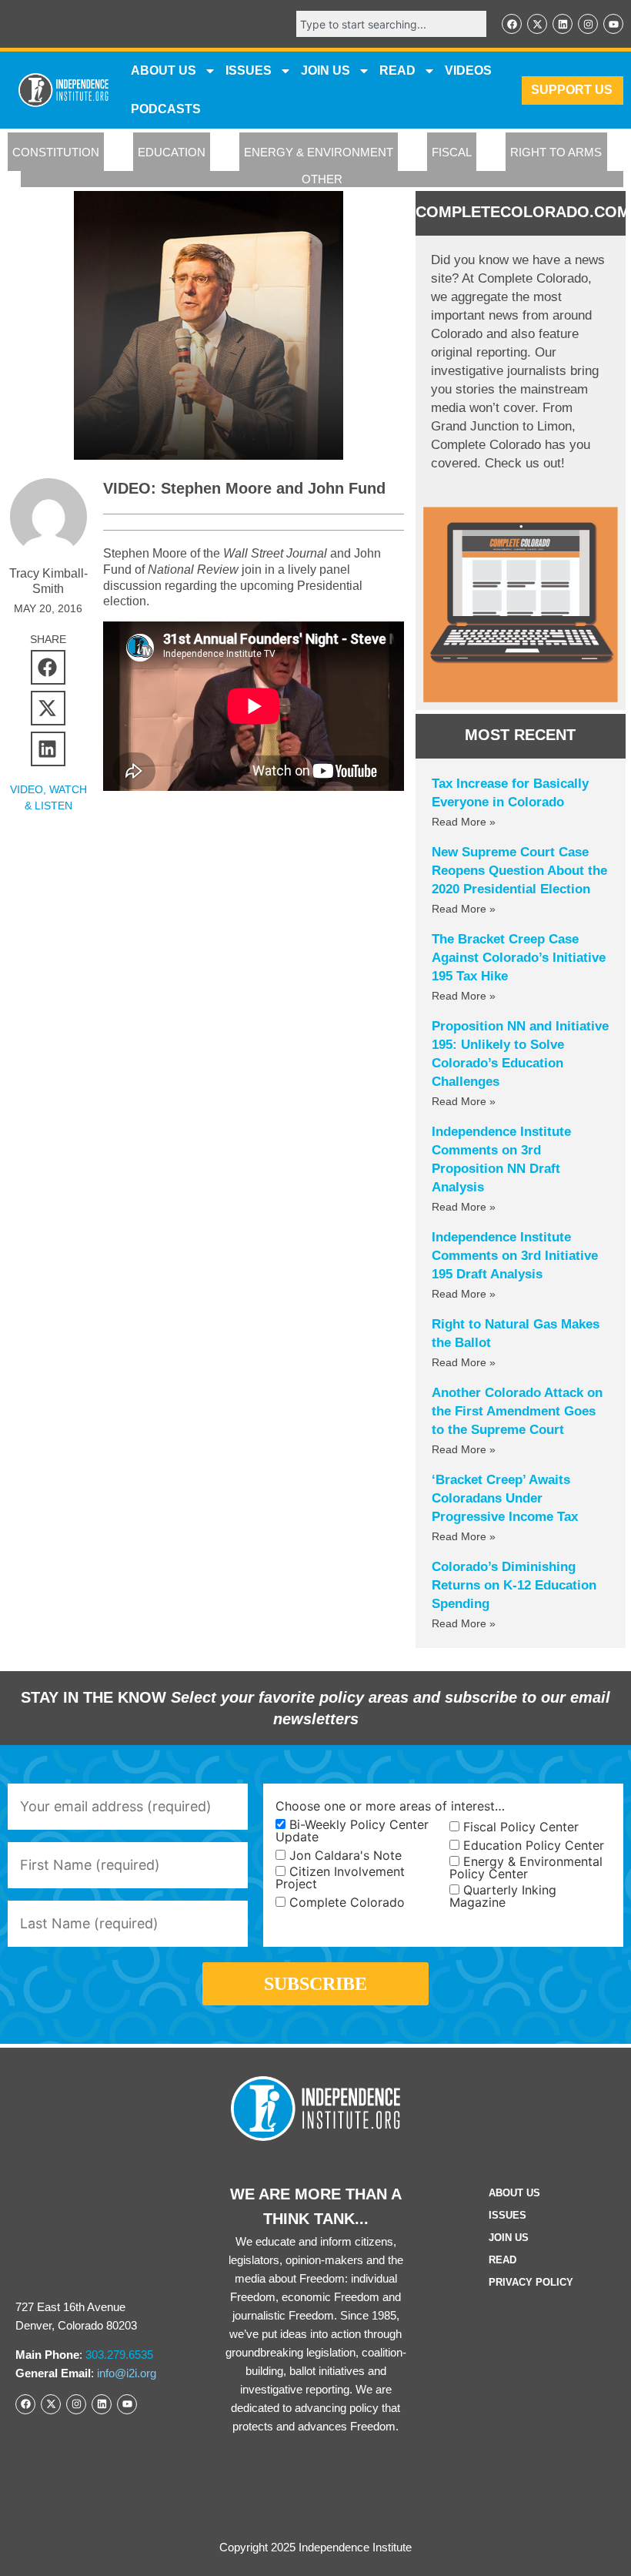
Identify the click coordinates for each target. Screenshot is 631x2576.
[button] (48, 667)
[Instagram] (588, 24)
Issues (249, 70)
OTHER (322, 179)
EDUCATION (172, 152)
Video (27, 789)
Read (502, 2260)
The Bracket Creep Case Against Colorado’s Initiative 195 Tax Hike (519, 958)
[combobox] (391, 24)
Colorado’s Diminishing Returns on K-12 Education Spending (514, 1585)
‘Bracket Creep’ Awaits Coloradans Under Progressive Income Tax (505, 1498)
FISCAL (452, 152)
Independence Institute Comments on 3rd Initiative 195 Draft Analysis (515, 1256)
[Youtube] (613, 24)
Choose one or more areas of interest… (390, 1806)
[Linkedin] (563, 24)
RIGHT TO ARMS (556, 152)
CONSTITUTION (56, 152)
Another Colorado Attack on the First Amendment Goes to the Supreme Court (517, 1411)
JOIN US (326, 70)
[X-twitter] (537, 24)
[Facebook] (512, 24)
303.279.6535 (119, 2355)
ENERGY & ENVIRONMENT (319, 152)
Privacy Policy (531, 2282)
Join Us (509, 2238)
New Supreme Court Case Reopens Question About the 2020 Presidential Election (519, 871)
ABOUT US (164, 70)
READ (397, 70)
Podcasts (166, 109)
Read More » (464, 822)
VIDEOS (468, 70)
